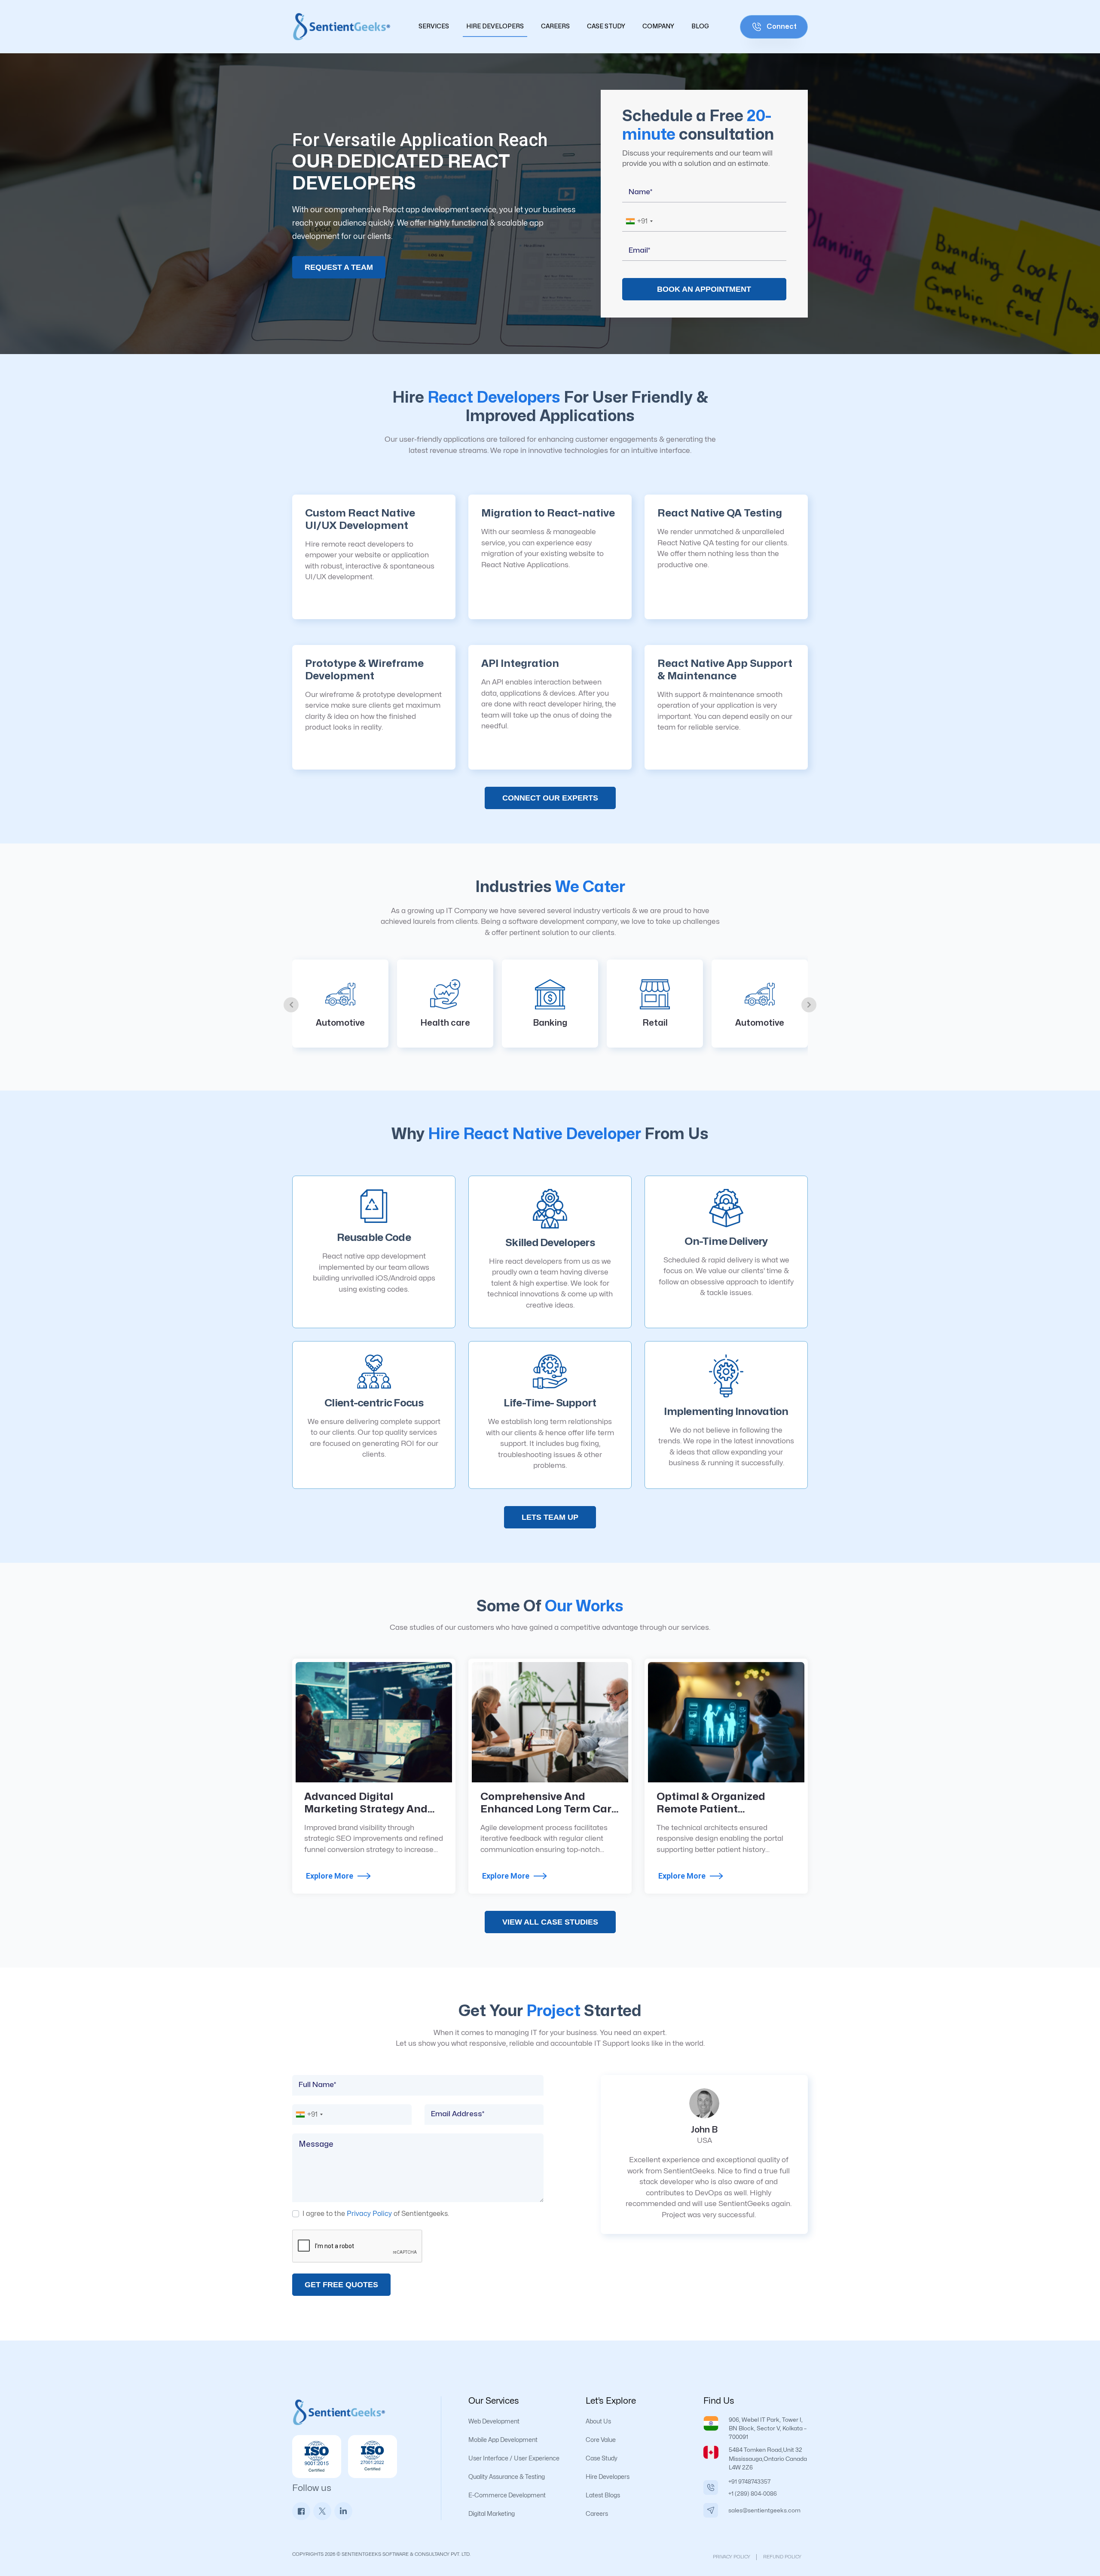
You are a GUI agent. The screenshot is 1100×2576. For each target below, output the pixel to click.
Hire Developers (495, 26)
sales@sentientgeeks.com (764, 2510)
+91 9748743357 (750, 2482)
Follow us (312, 2488)
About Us (598, 2422)
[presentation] (291, 1005)
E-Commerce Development (507, 2495)
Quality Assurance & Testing (507, 2477)
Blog (700, 26)
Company (658, 26)
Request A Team (339, 267)
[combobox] (639, 221)
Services (434, 26)
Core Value (601, 2440)
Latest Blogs (603, 2495)
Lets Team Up (550, 1517)
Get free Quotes (341, 2285)
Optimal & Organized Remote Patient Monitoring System (711, 1809)
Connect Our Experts (550, 798)
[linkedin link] (343, 2511)
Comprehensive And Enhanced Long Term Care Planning (549, 1809)
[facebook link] (301, 2511)
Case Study (606, 26)
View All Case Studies (550, 1922)
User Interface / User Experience (514, 2458)
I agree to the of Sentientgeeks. (376, 2214)
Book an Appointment (704, 289)
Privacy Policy (369, 2214)
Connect (781, 26)
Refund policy (782, 2557)
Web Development (494, 2422)
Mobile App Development (503, 2440)
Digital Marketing (492, 2514)
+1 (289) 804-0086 (753, 2494)
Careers (555, 26)
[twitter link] (322, 2511)
